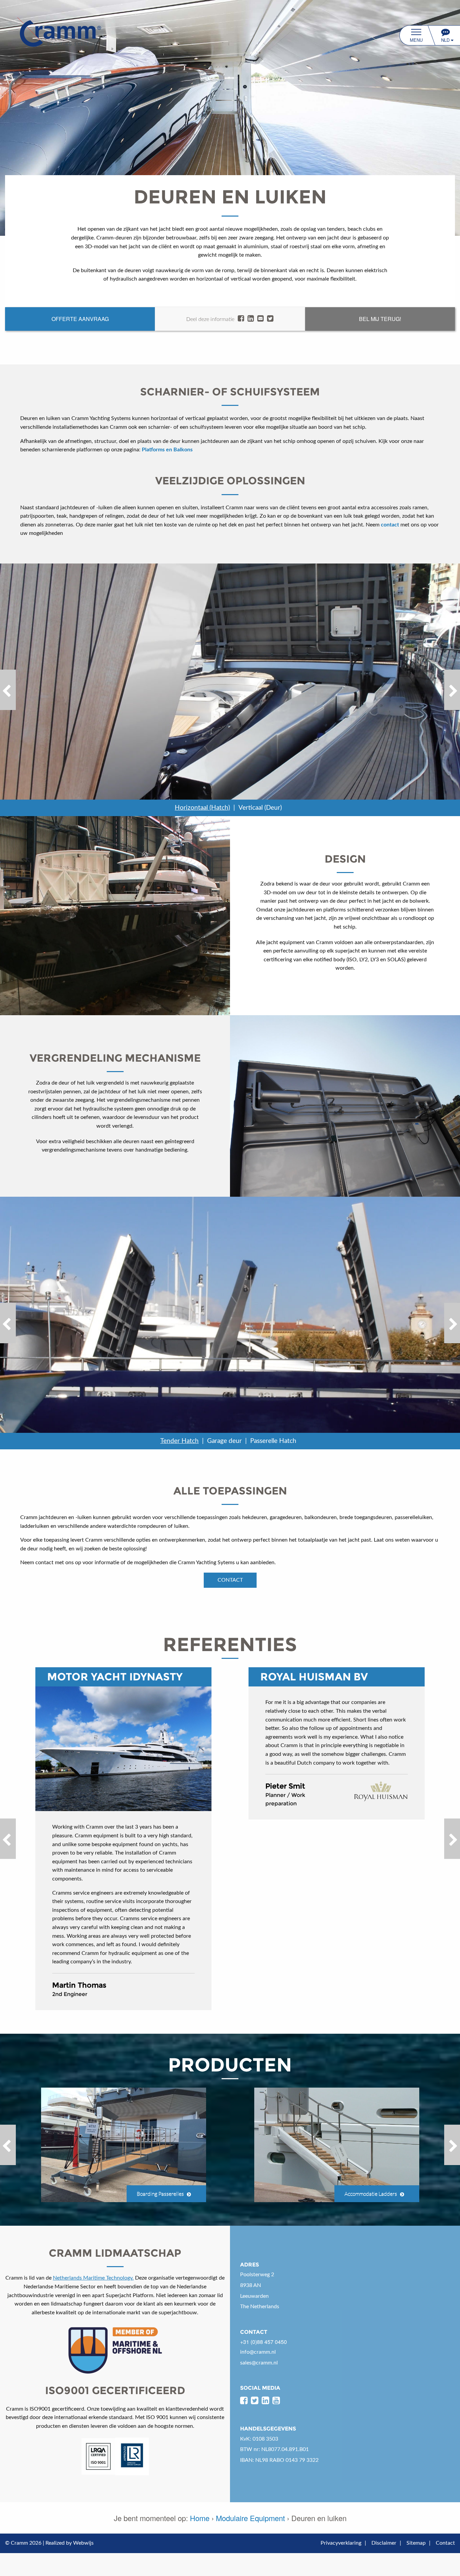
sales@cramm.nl (259, 2363)
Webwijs (83, 2543)
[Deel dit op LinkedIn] (251, 319)
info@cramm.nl (258, 2352)
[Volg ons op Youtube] (276, 2401)
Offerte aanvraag (80, 319)
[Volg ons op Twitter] (255, 2401)
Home (200, 2518)
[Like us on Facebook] (244, 2401)
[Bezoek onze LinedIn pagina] (265, 2401)
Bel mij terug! (380, 319)
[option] (230, 690)
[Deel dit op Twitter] (270, 319)
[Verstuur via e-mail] (260, 319)
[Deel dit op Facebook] (241, 319)
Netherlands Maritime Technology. (93, 2278)
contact (230, 1580)
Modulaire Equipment (250, 2518)
